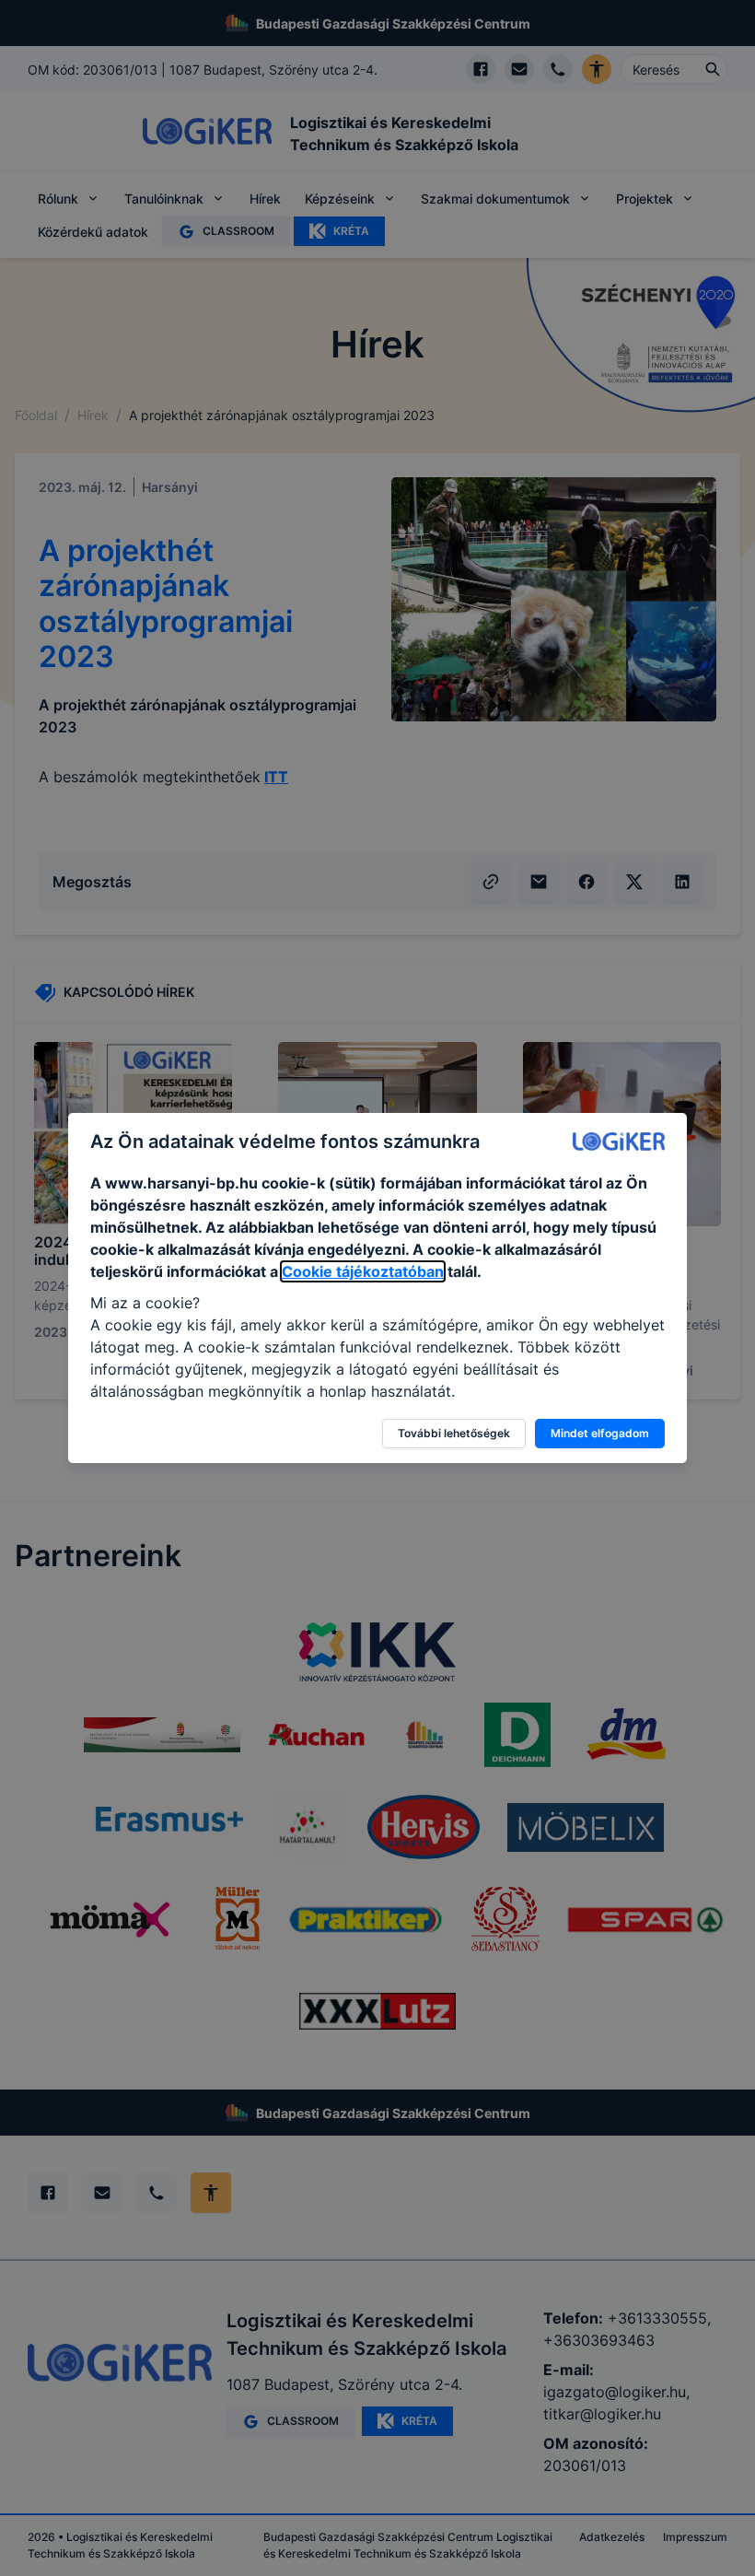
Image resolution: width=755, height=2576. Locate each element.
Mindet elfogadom (600, 1433)
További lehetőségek (454, 1433)
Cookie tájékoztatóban (363, 1271)
